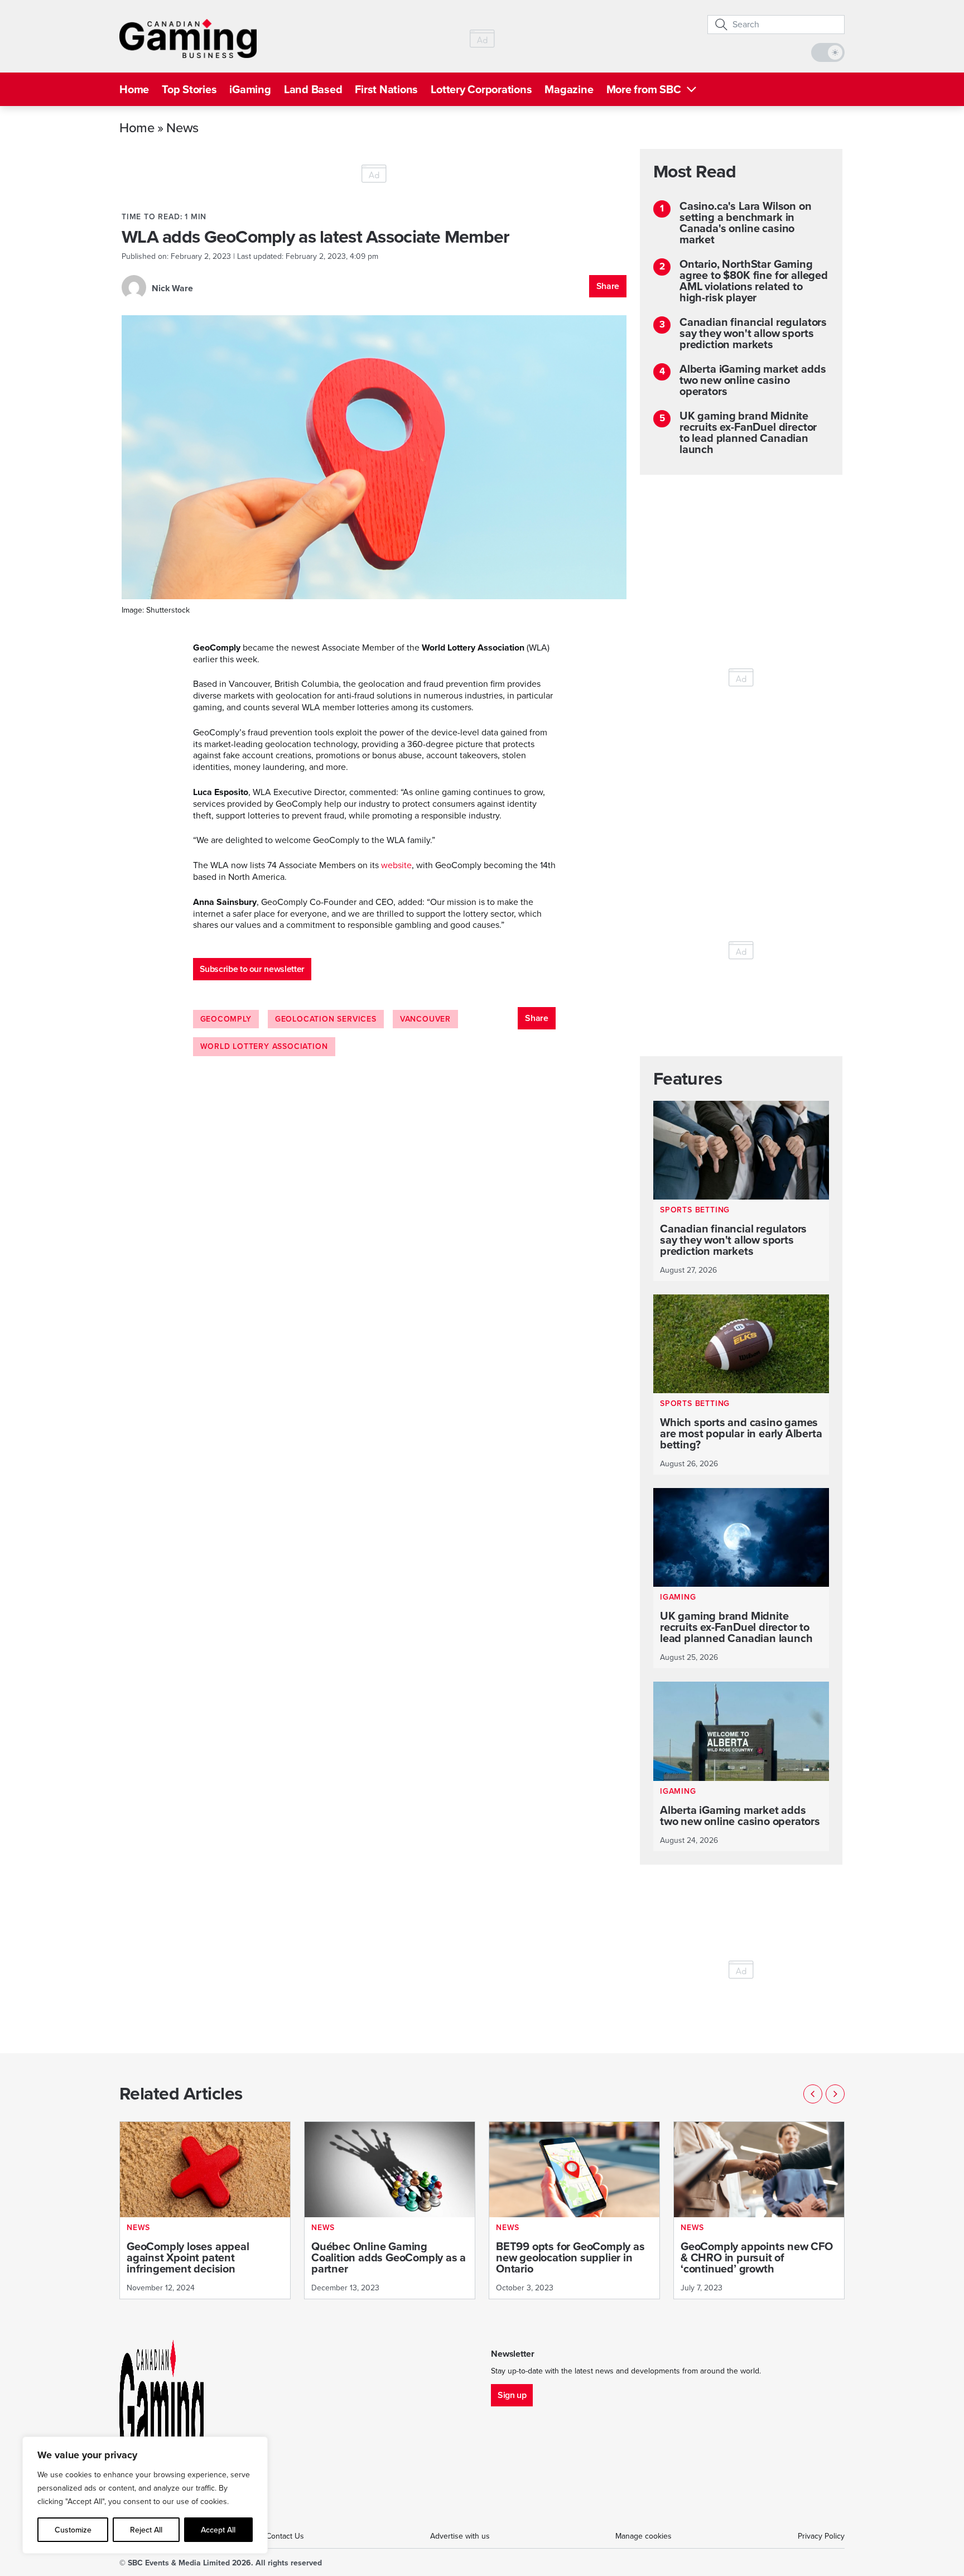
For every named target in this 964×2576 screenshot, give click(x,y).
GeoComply (226, 1019)
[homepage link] (188, 38)
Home (134, 89)
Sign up (512, 2395)
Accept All (218, 2530)
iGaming (250, 89)
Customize (73, 2530)
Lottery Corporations (481, 89)
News (182, 127)
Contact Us (285, 2536)
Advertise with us (460, 2536)
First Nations (386, 89)
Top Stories (189, 89)
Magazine (569, 89)
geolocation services (326, 1019)
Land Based (313, 89)
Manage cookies (644, 2536)
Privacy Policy (821, 2536)
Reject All (146, 2530)
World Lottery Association (264, 1046)
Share (608, 286)
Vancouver (425, 1019)
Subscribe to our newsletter (252, 969)
